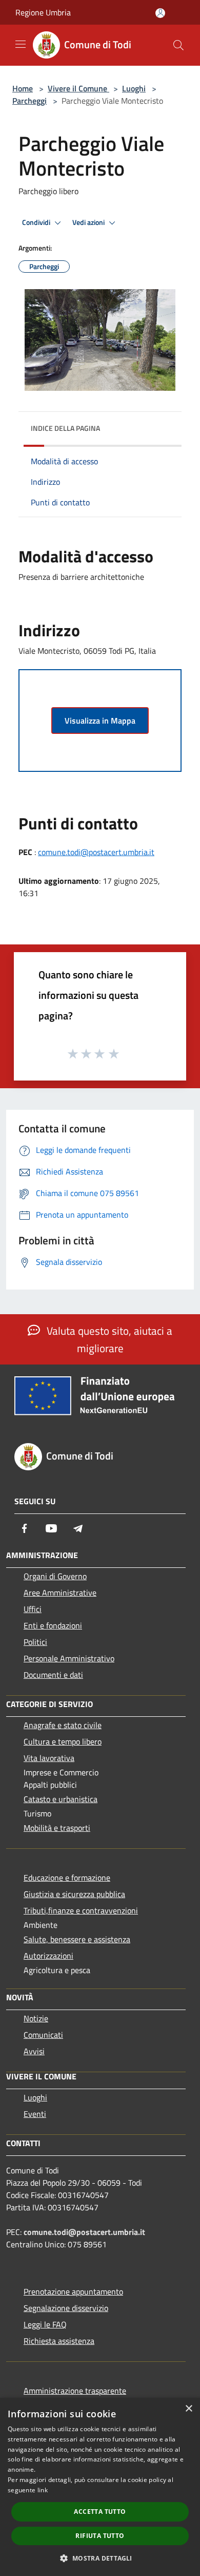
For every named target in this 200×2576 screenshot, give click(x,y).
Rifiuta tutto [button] (100, 2536)
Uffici (33, 1609)
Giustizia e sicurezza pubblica (74, 1894)
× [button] (188, 2409)
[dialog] (100, 2487)
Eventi (35, 2114)
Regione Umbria (43, 12)
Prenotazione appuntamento (73, 2291)
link (43, 2490)
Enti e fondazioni (53, 1625)
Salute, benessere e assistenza (77, 1939)
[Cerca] (178, 45)
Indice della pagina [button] (65, 428)
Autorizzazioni (48, 1956)
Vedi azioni (89, 222)
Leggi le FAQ (45, 2324)
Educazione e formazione (67, 1878)
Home (23, 88)
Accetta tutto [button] (100, 2512)
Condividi (37, 222)
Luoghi (134, 88)
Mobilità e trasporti (57, 1828)
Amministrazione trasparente (75, 2391)
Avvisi (34, 2051)
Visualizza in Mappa (100, 721)
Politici (35, 1642)
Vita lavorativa (49, 1758)
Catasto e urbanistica (61, 1799)
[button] (100, 2558)
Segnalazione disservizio (66, 2308)
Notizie (36, 2018)
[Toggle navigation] (21, 44)
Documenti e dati (53, 1675)
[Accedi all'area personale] (160, 13)
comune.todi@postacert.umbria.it (96, 852)
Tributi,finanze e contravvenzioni (81, 1910)
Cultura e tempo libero (63, 1741)
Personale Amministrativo (69, 1658)
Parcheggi (29, 101)
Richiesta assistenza (59, 2341)
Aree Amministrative (60, 1593)
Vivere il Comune (78, 88)
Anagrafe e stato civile (63, 1725)
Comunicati (43, 2035)
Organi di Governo (55, 1576)
